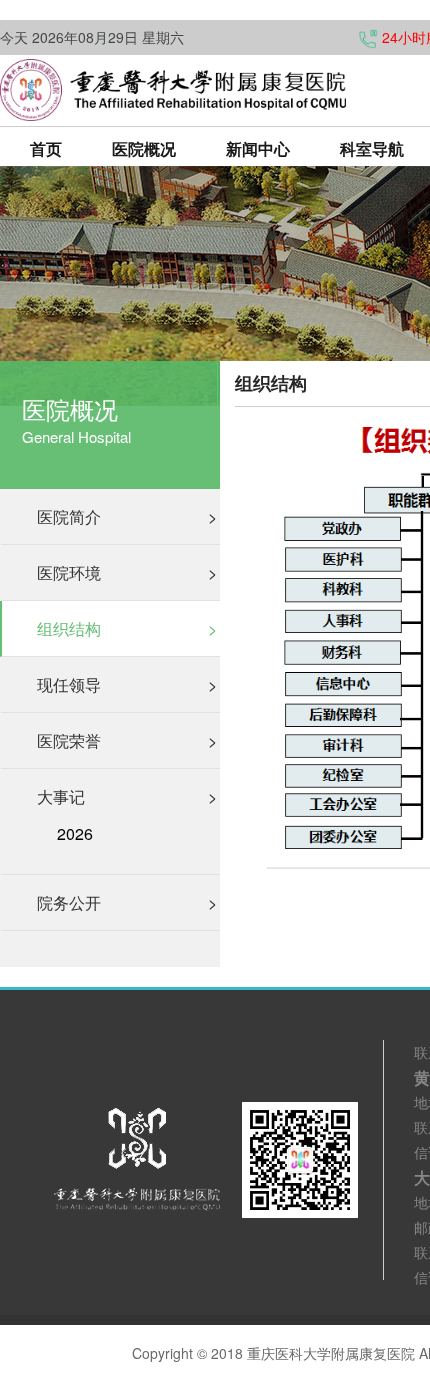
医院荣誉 (127, 740)
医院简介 (127, 516)
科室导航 (372, 148)
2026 (75, 834)
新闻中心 (258, 148)
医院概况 (144, 148)
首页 (46, 148)
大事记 (127, 796)
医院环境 (127, 572)
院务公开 (127, 902)
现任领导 (127, 684)
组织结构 (127, 628)
